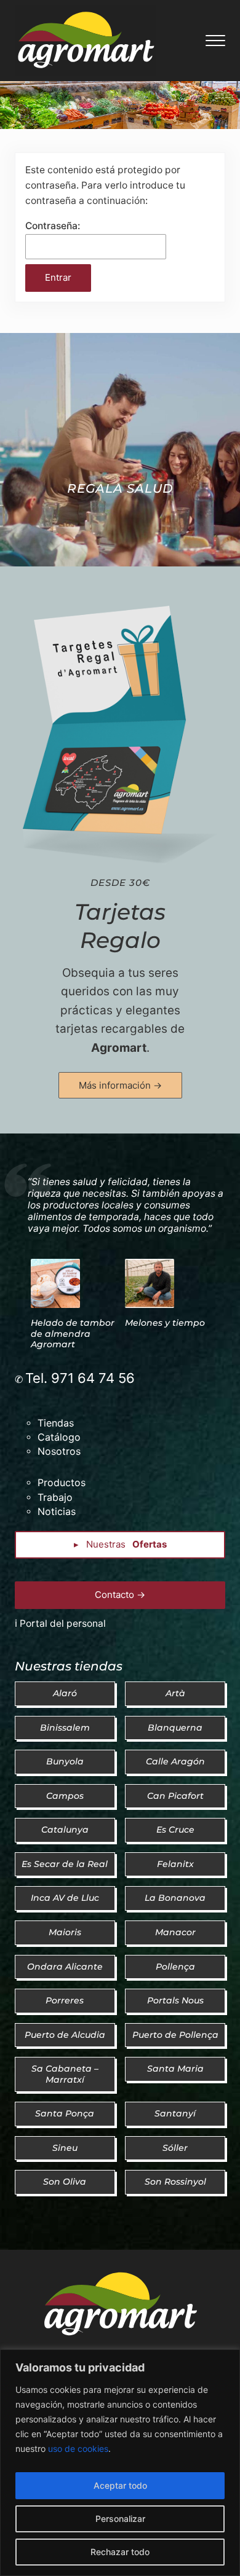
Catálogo (59, 1437)
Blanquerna (175, 1728)
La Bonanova (175, 1898)
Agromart (119, 1048)
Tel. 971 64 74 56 (80, 1378)
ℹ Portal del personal (60, 1623)
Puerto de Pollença (175, 2035)
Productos (62, 1482)
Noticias (57, 1511)
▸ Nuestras (120, 1544)
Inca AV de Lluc (65, 1898)
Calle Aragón (175, 1761)
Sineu (65, 2148)
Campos (65, 1796)
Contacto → (120, 1595)
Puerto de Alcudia (65, 2035)
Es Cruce (175, 1830)
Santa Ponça (65, 2113)
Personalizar (120, 2519)
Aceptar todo (120, 2485)
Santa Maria (175, 2069)
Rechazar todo (120, 2552)
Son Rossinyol (175, 2182)
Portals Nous (175, 2000)
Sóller (175, 2148)
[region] (120, 2463)
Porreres (65, 2000)
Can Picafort (175, 1796)
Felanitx (175, 1864)
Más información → (120, 1085)
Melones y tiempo (165, 1323)
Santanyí (175, 2113)
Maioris (65, 1932)
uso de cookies (78, 2449)
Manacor (175, 1932)
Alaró (65, 1693)
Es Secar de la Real (65, 1864)
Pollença (175, 1967)
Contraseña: (53, 226)
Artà (175, 1693)
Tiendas (56, 1423)
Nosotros (59, 1451)
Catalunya (65, 1830)
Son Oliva (65, 2182)
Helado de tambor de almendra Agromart (73, 1333)
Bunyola (65, 1761)
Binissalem (65, 1728)
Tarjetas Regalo (120, 926)
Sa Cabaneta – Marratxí (65, 2074)
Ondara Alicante (65, 1967)
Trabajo (55, 1497)
